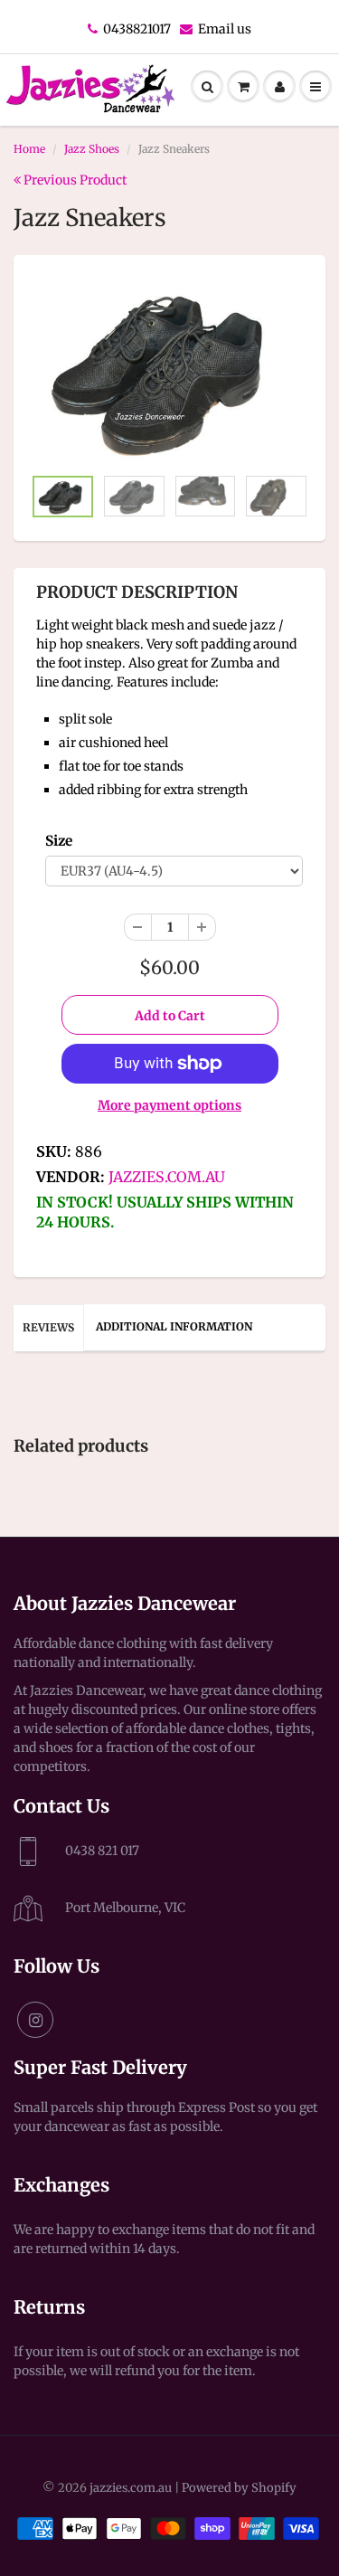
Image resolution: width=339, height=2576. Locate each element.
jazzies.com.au (167, 1177)
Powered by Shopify (239, 2488)
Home (29, 149)
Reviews (48, 1327)
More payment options (169, 1105)
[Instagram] (35, 2020)
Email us (225, 29)
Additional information (174, 1326)
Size (59, 841)
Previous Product (74, 180)
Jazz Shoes (92, 149)
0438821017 (137, 29)
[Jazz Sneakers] (169, 370)
